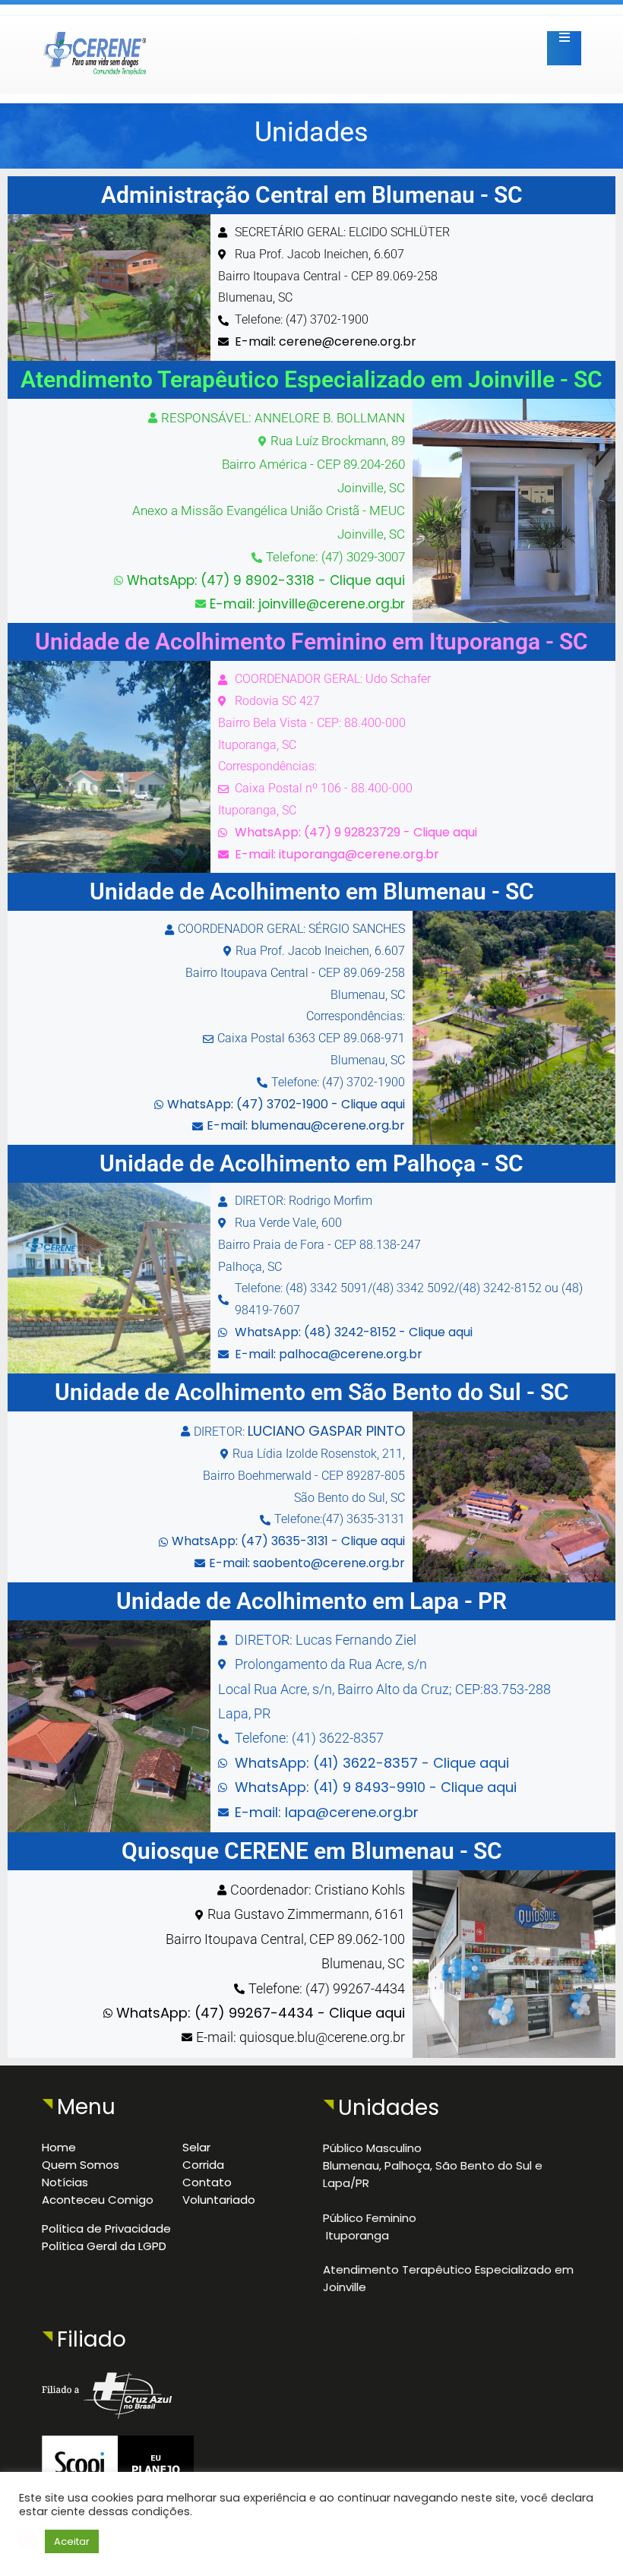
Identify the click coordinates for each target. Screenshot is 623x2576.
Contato (207, 2182)
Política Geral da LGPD (104, 2246)
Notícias (65, 2182)
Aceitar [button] (72, 2541)
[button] (28, 2542)
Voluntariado (219, 2200)
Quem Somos (81, 2165)
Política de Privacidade (106, 2228)
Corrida (203, 2165)
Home (59, 2147)
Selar (196, 2147)
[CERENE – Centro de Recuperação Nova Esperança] (101, 35)
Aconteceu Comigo (98, 2200)
